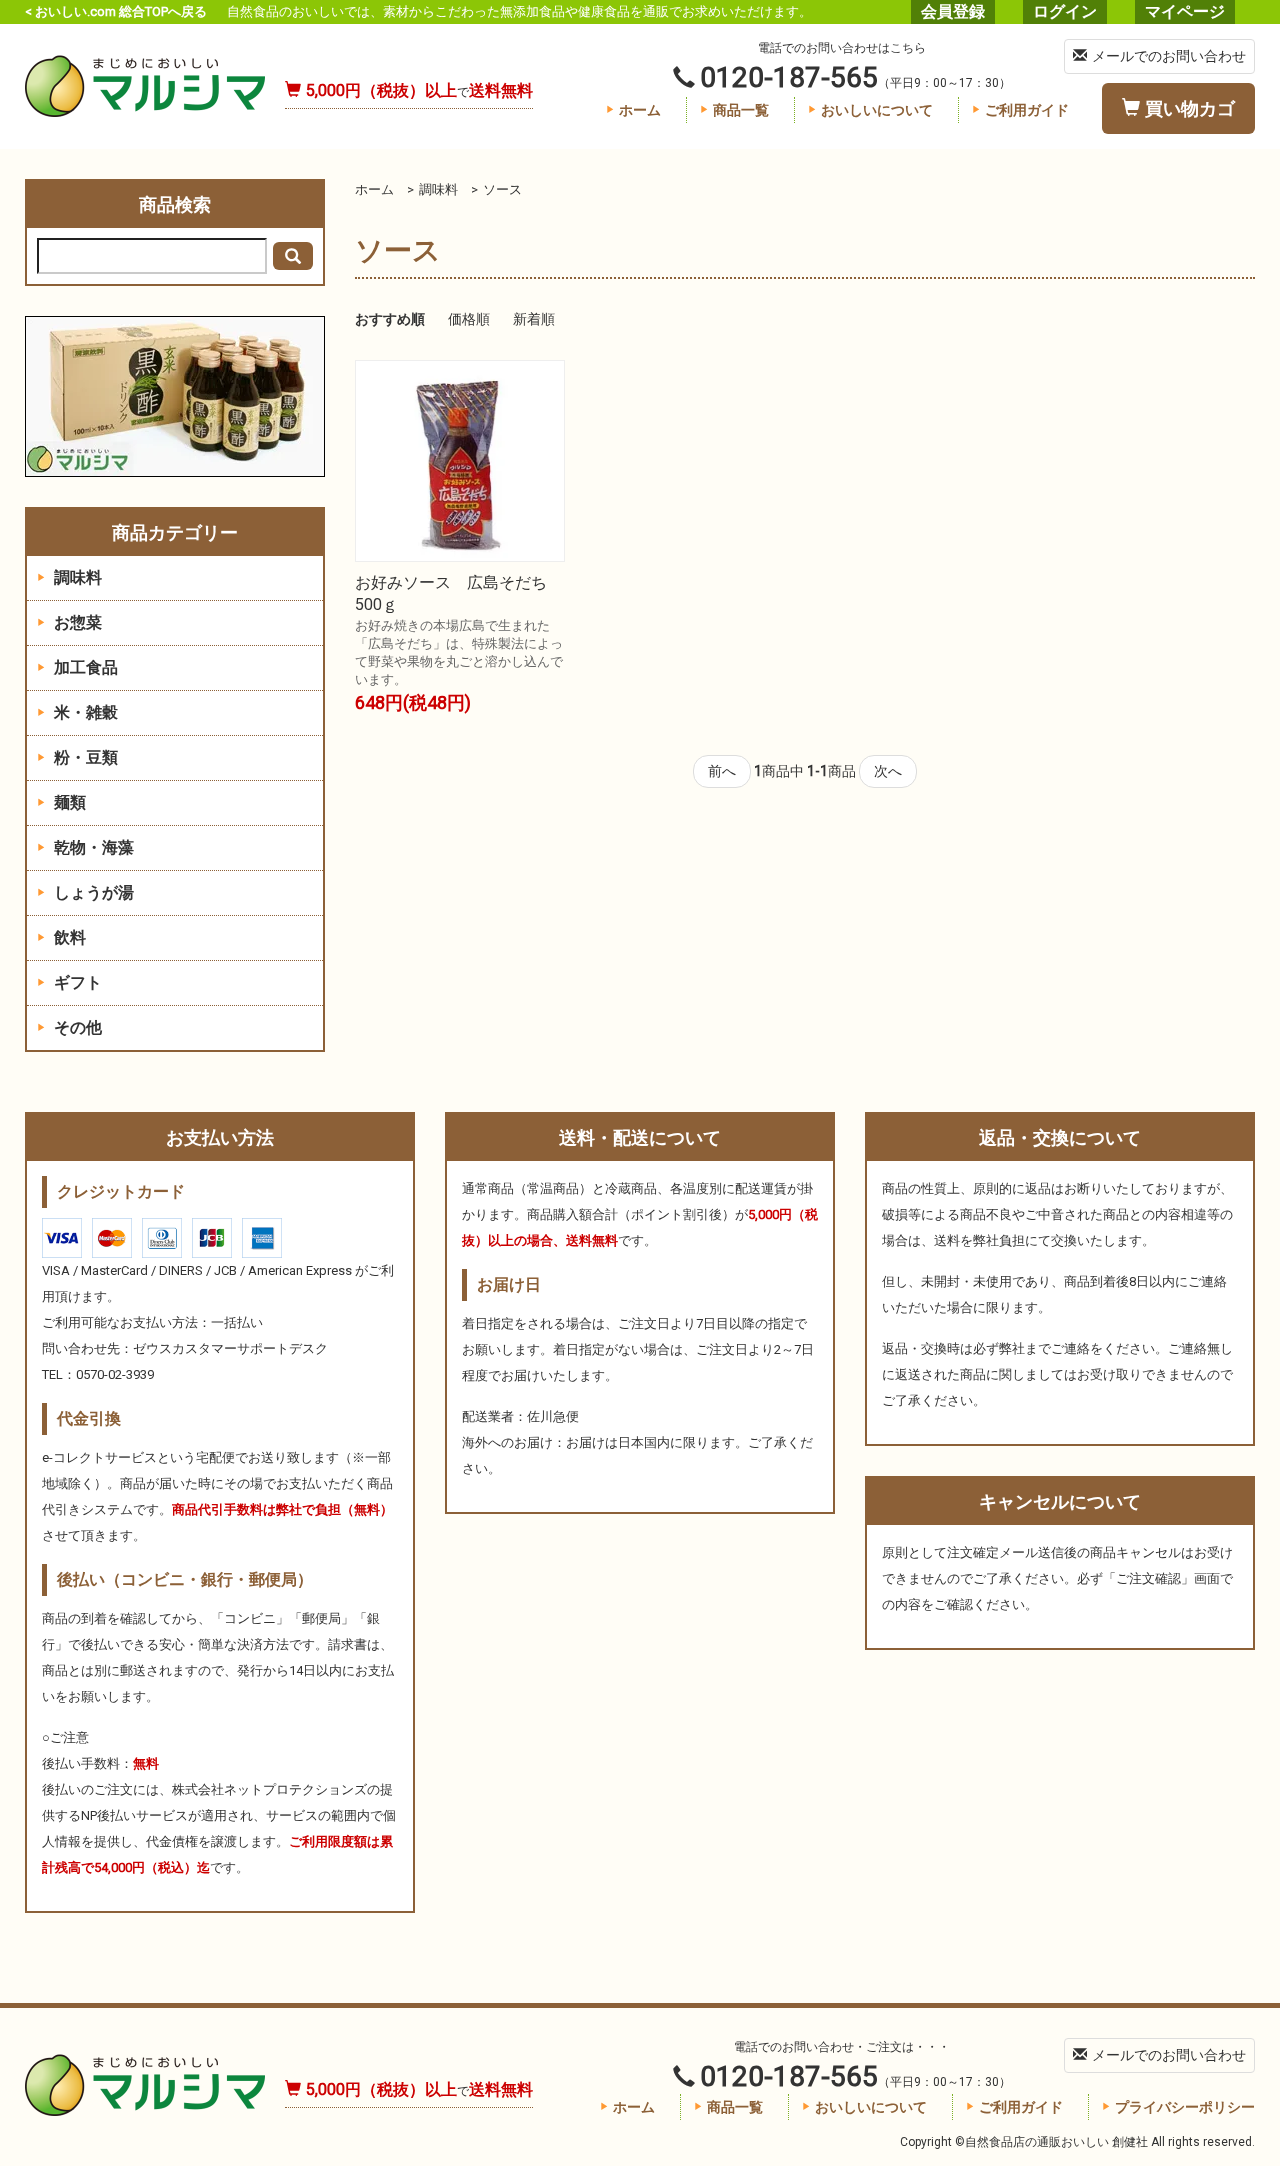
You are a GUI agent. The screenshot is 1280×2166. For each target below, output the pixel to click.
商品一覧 (741, 110)
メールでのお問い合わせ (1169, 56)
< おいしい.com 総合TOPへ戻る (116, 11)
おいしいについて (877, 110)
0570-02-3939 (115, 1374)
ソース (502, 189)
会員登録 (953, 11)
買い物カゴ (1190, 108)
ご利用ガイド (1027, 110)
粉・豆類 (84, 757)
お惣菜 (76, 622)
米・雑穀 (84, 712)
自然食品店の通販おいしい (145, 86)
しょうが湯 (92, 892)
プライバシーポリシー (1185, 2107)
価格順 (469, 319)
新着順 (534, 319)
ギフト (76, 982)
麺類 (68, 802)
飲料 (68, 937)
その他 (76, 1027)
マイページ (1185, 11)
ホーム (640, 110)
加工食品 (84, 667)
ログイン (1065, 11)
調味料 (438, 189)
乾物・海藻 (92, 847)
